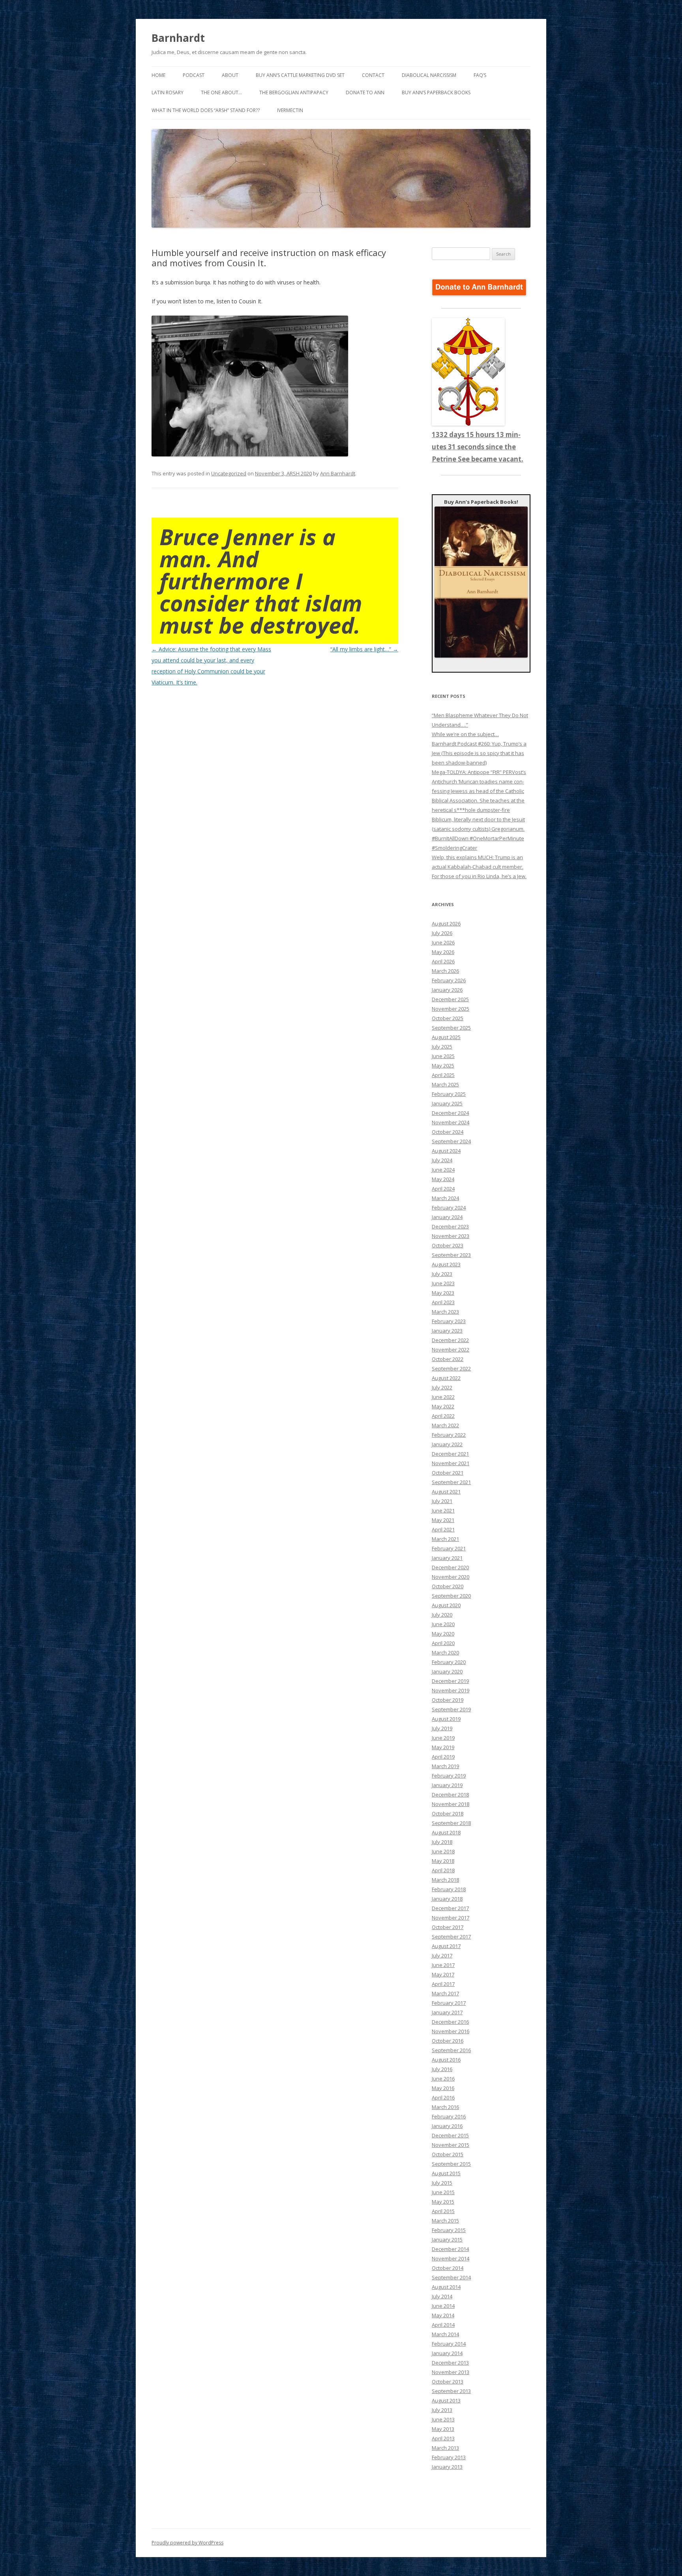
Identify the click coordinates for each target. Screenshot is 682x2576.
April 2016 (443, 2097)
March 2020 (445, 1653)
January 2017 (447, 2012)
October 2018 (448, 1813)
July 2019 (442, 1728)
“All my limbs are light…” (364, 649)
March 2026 (445, 971)
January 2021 (447, 1558)
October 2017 (448, 1927)
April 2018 (443, 1870)
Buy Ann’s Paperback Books (436, 93)
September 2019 (451, 1709)
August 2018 (446, 1832)
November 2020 (451, 1577)
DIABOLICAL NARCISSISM (429, 75)
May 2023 (443, 1293)
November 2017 (451, 1918)
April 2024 (443, 1189)
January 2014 (447, 2353)
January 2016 (447, 2126)
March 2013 (445, 2448)
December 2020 (450, 1567)
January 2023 (447, 1331)
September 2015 (451, 2164)
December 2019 (450, 1681)
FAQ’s (480, 75)
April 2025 (443, 1075)
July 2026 (442, 933)
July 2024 (442, 1160)
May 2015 (443, 2202)
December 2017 (450, 1908)
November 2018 (451, 1804)
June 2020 (443, 1624)
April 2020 (443, 1643)
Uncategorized (229, 473)
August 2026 (446, 923)
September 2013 (451, 2391)
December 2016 (450, 2022)
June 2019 (443, 1738)
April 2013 (443, 2438)
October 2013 (448, 2382)
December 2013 (450, 2363)
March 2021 (445, 1539)
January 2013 (447, 2467)
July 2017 (442, 1955)
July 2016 (442, 2069)
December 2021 (450, 1454)
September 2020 (451, 1596)
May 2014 (443, 2315)
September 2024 (451, 1141)
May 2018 (443, 1861)
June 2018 (443, 1851)
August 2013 (446, 2400)
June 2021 (443, 1510)
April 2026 (443, 961)
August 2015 (446, 2173)
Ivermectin (290, 110)
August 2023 (446, 1264)
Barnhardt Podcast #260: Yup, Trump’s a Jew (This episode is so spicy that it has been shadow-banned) (479, 753)
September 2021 (451, 1482)
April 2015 (443, 2211)
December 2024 (450, 1113)
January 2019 (447, 1785)
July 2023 (442, 1274)
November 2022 (451, 1350)
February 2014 (449, 2344)
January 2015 (447, 2240)
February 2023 (449, 1321)
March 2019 (445, 1766)
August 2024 (446, 1151)
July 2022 (442, 1387)
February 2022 (449, 1435)
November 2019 (451, 1690)
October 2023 (448, 1245)
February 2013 (449, 2457)
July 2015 (442, 2183)
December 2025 (450, 999)
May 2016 (443, 2088)
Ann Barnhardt (338, 473)
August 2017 (446, 1946)
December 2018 (450, 1795)
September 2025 (451, 1028)
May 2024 (443, 1179)
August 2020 (446, 1605)
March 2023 (445, 1312)
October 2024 (448, 1132)
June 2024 (443, 1170)
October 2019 (448, 1700)
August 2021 (446, 1492)
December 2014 (450, 2249)
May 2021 (443, 1520)
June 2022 (443, 1397)
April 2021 (443, 1529)
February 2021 (449, 1548)
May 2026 (443, 952)
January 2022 (447, 1444)
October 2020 (448, 1586)
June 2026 (443, 942)
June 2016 (443, 2079)
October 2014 (448, 2268)
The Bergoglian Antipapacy (294, 93)
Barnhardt (178, 38)
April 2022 (443, 1416)
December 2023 (450, 1226)
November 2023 (451, 1236)
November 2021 (451, 1463)
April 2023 (443, 1302)
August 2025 (446, 1037)
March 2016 (445, 2107)
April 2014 (443, 2325)
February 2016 (449, 2116)
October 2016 (448, 2041)
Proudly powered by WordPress (187, 2543)
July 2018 (442, 1842)
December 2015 (450, 2135)
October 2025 (448, 1018)
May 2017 (443, 1974)
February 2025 (449, 1094)
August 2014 (446, 2287)
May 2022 (443, 1406)
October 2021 (448, 1473)
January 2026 (447, 990)
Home (158, 75)
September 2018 (451, 1823)
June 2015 (443, 2192)
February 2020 (449, 1662)
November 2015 (451, 2145)
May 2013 (443, 2429)
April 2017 (443, 1984)
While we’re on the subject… (465, 734)
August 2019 (446, 1719)
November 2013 (451, 2372)
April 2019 (443, 1757)
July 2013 (442, 2410)
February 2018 (449, 1889)
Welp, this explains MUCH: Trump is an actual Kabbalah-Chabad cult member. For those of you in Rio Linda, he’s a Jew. (479, 867)
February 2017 (449, 2003)
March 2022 (445, 1425)
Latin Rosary (168, 93)
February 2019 (449, 1776)
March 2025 (445, 1084)
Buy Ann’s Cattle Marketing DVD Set (300, 75)
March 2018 (445, 1880)
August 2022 (446, 1378)
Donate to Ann (365, 93)
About (230, 75)
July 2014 (442, 2296)
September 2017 (451, 1937)
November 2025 (451, 1009)
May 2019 (443, 1747)
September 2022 (451, 1368)
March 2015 (445, 2221)
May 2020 (443, 1634)
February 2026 (449, 980)
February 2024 (449, 1208)
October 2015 (448, 2154)
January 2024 (447, 1217)
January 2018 (447, 1899)
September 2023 (451, 1255)
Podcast (194, 75)
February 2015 (449, 2230)
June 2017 (443, 1965)
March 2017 (445, 1993)
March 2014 (445, 2334)
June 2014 (443, 2306)
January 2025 (447, 1103)
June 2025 (443, 1056)
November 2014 (451, 2258)
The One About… (221, 93)
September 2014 (451, 2277)
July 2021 (442, 1501)
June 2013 (443, 2419)
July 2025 (442, 1047)
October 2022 (448, 1359)
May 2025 (443, 1066)
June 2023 (443, 1283)
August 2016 (446, 2060)
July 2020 (442, 1615)
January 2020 (447, 1671)
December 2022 (450, 1340)
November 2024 (451, 1122)
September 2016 (451, 2050)
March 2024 (445, 1198)
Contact (373, 75)
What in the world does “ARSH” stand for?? (206, 110)
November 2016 (451, 2031)
